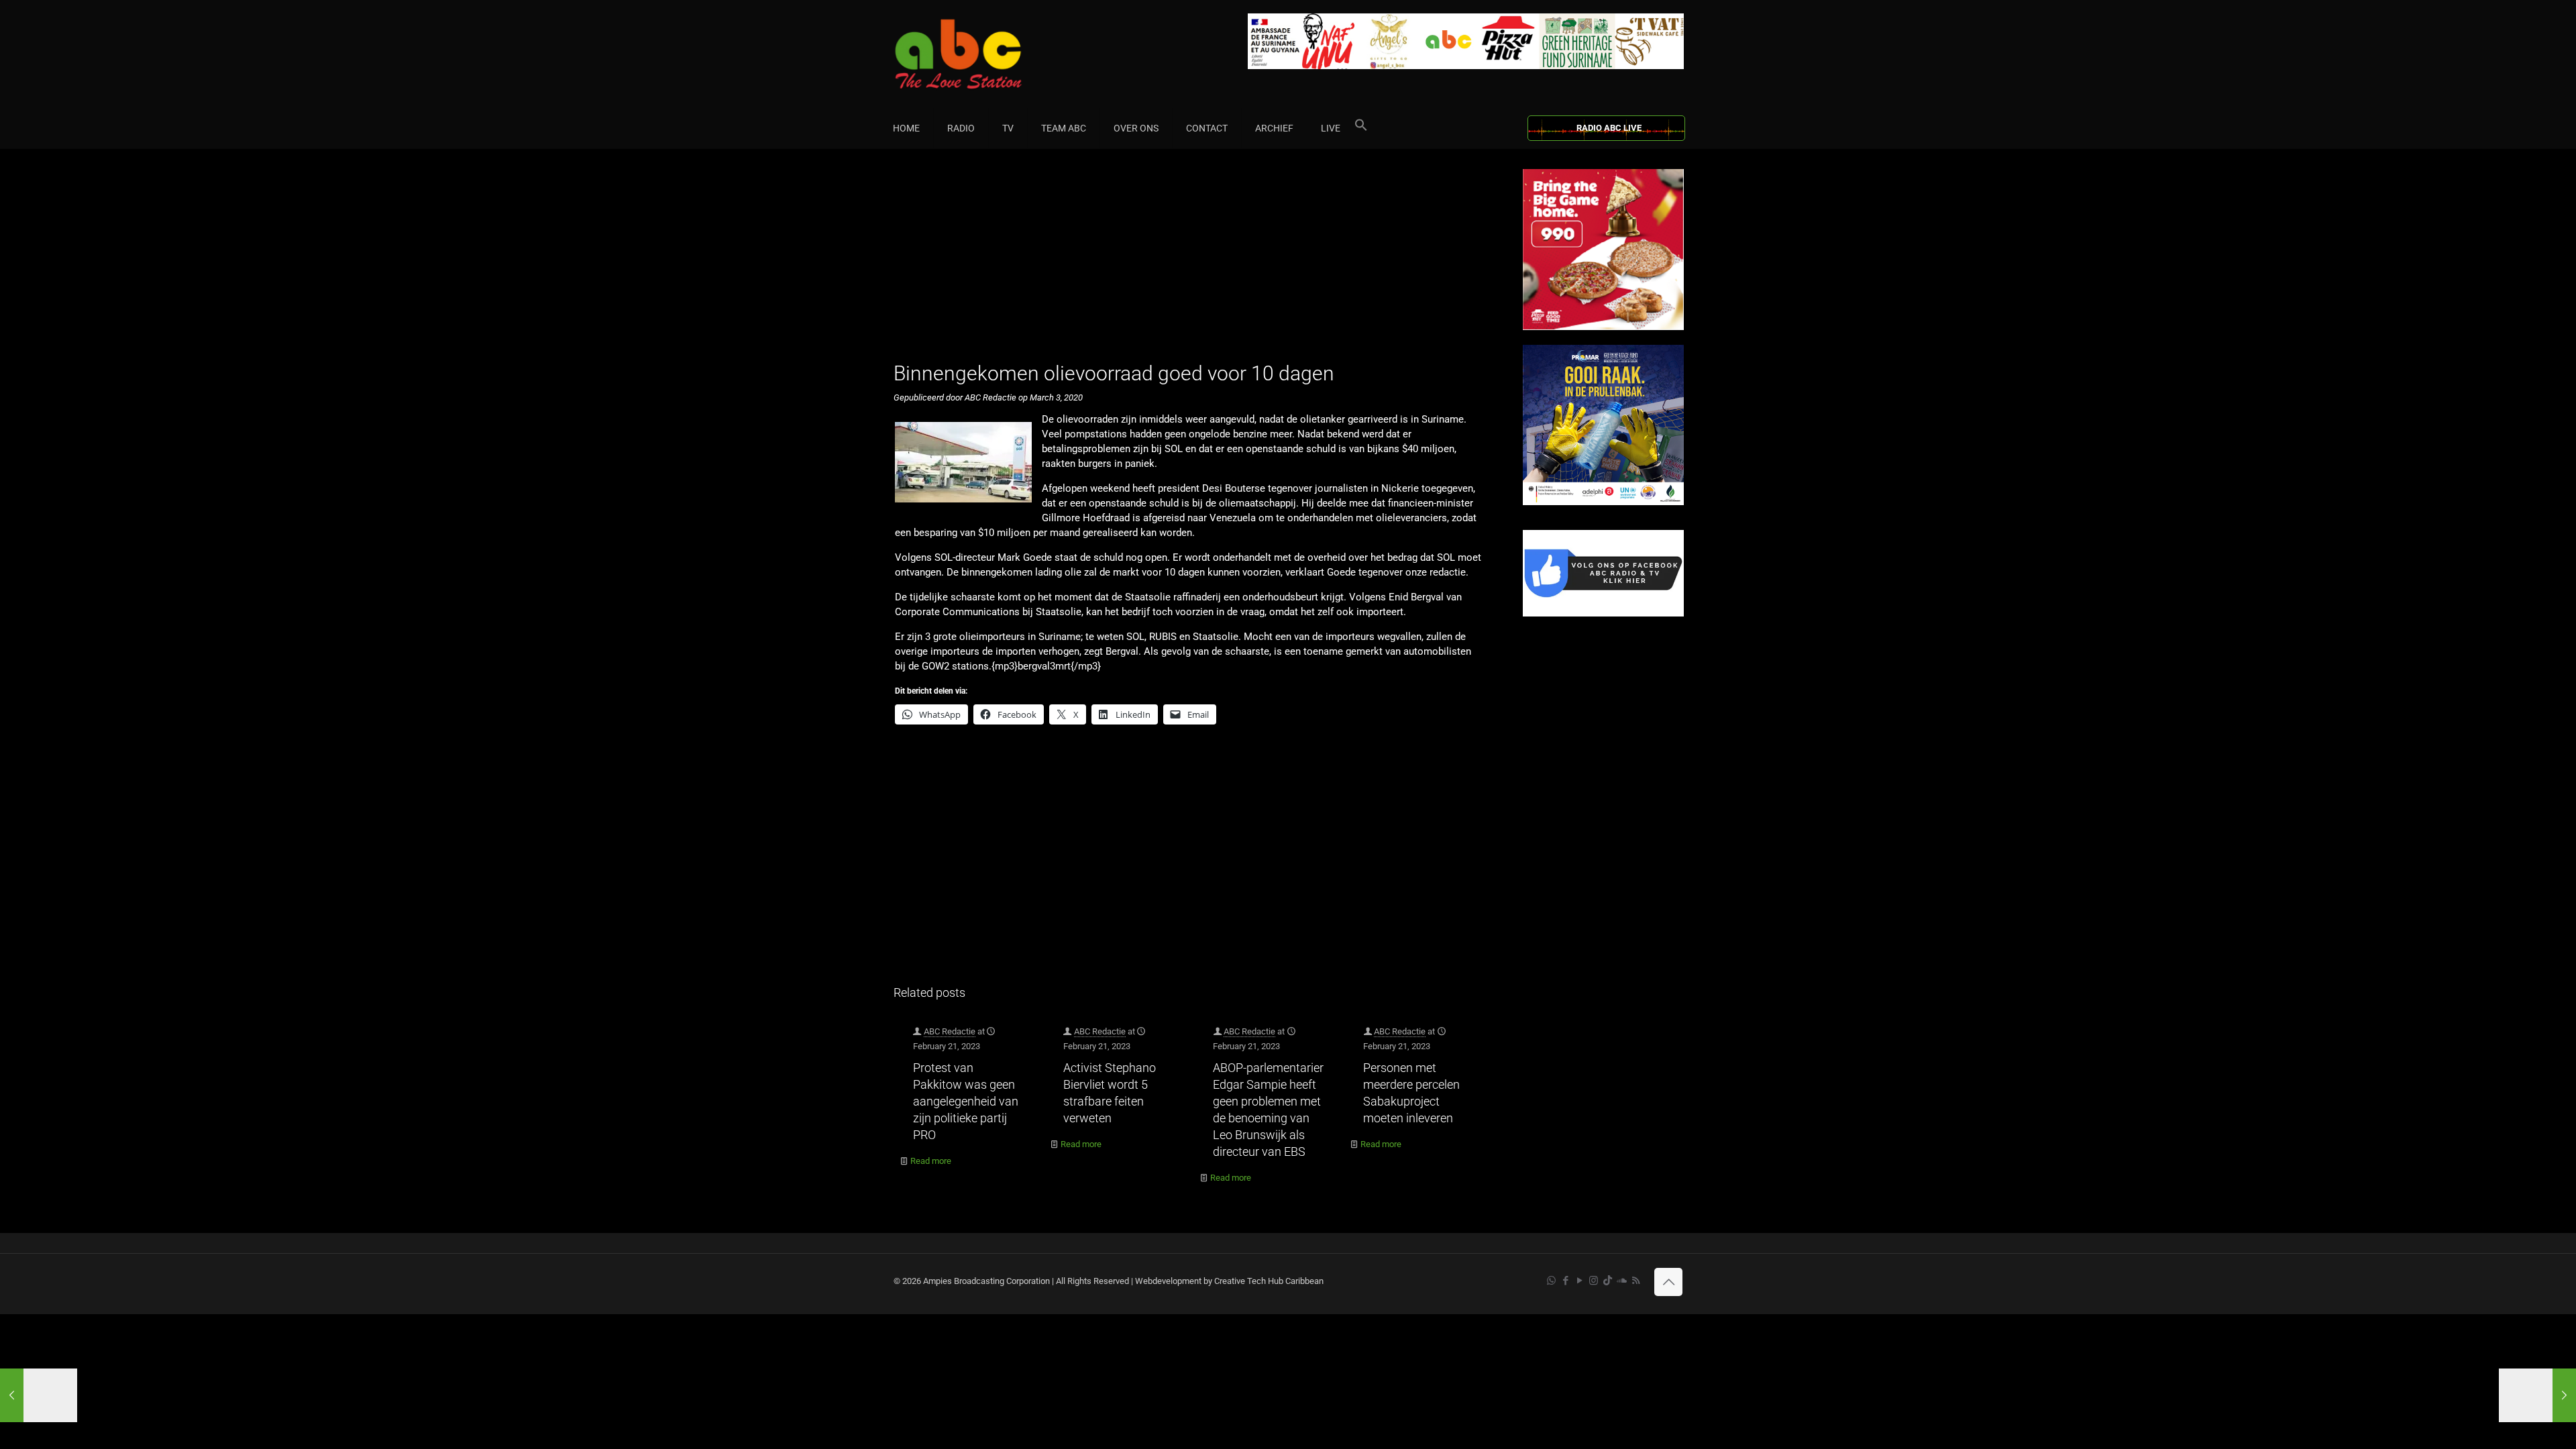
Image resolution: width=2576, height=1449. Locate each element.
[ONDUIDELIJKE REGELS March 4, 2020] (2537, 1395)
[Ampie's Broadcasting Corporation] (984, 54)
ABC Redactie (950, 1031)
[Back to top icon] (1668, 1282)
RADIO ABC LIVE (1609, 128)
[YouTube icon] (1579, 1281)
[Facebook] (1603, 613)
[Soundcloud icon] (1622, 1281)
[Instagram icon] (1594, 1281)
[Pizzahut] (1603, 327)
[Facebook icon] (1565, 1281)
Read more (931, 1161)
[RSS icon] (1636, 1281)
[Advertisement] (1194, 263)
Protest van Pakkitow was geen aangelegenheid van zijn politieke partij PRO (966, 1101)
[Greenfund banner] (1603, 502)
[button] (1361, 128)
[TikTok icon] (1608, 1281)
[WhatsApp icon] (1551, 1281)
